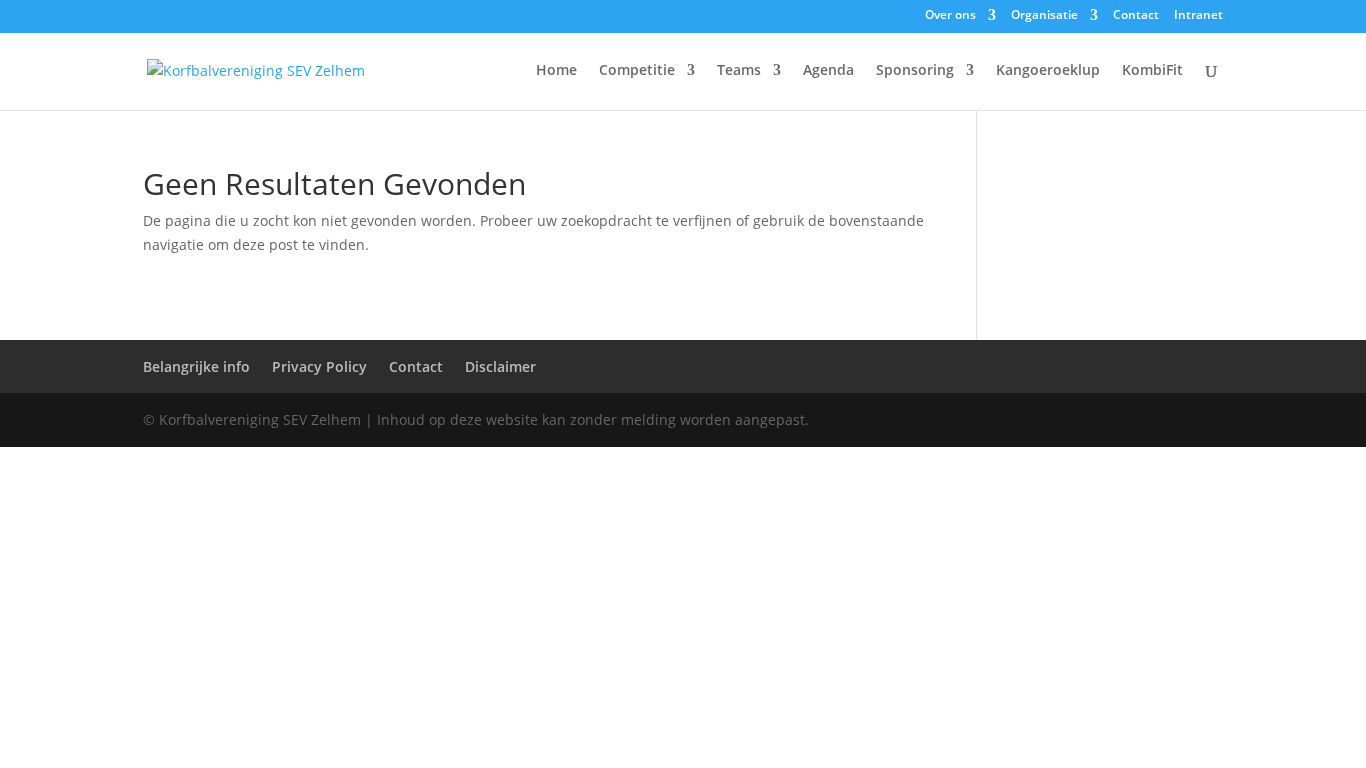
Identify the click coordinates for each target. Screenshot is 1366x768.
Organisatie (1044, 16)
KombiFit (1152, 71)
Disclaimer (500, 366)
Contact (1136, 16)
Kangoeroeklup (1048, 71)
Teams (739, 71)
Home (556, 71)
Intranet (1198, 16)
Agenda (828, 71)
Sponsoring (915, 71)
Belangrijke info (196, 366)
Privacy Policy (319, 366)
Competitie (637, 71)
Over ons (950, 16)
